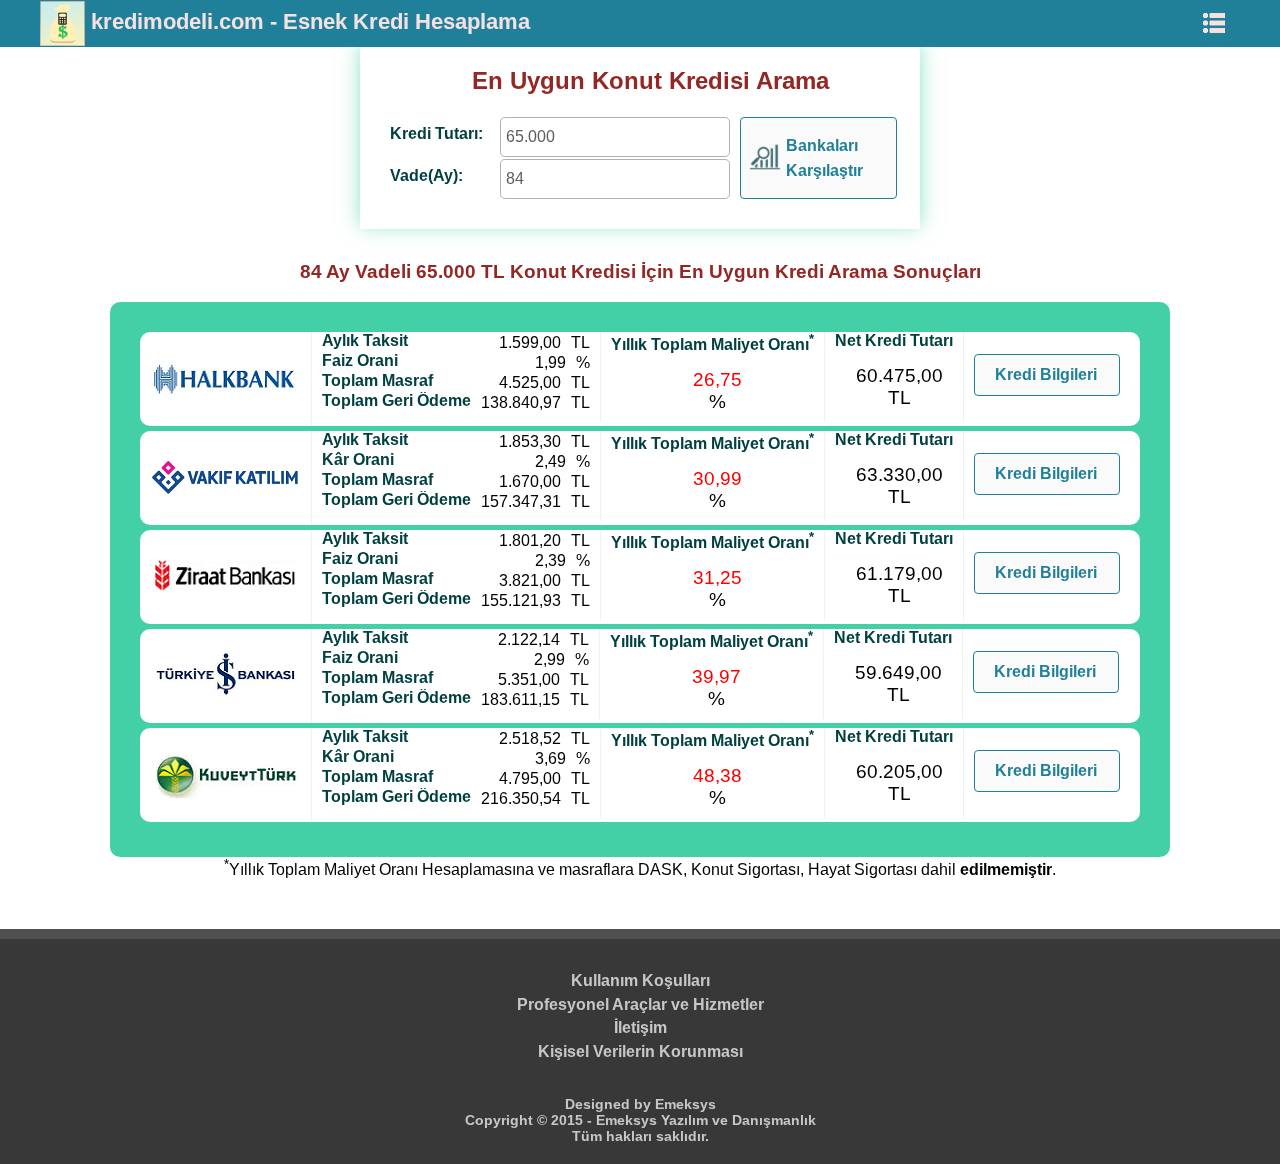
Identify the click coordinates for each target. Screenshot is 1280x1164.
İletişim (640, 1027)
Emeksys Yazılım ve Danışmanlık (706, 1120)
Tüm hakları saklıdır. (640, 1136)
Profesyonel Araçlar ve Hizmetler (640, 1004)
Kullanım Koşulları (640, 980)
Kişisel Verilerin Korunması (640, 1051)
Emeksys (685, 1104)
